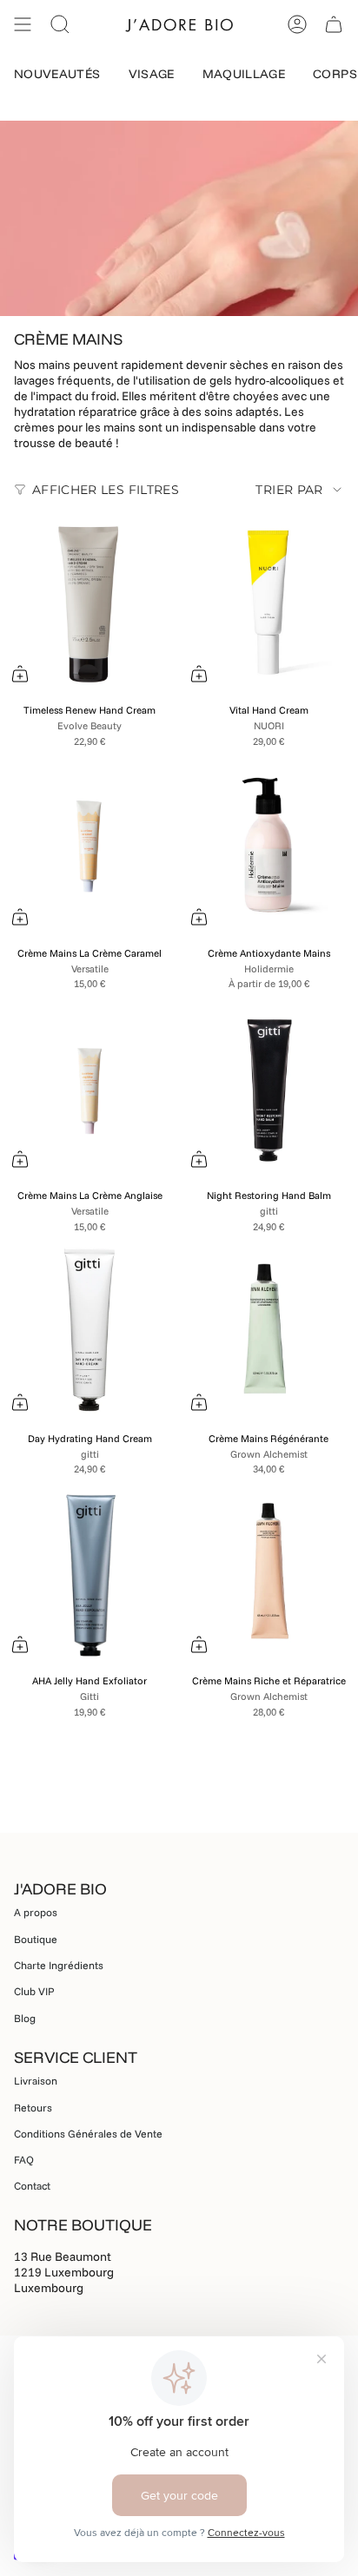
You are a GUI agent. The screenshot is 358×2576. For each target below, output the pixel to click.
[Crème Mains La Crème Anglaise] (89, 1090)
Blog (25, 2018)
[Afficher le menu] (23, 24)
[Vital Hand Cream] (268, 604)
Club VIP (34, 1991)
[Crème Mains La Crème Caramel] (89, 847)
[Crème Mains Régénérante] (268, 1333)
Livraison (36, 2081)
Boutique (36, 1939)
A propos (36, 1912)
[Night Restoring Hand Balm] (268, 1090)
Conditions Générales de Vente (88, 2134)
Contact (32, 2186)
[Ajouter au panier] (20, 674)
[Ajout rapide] (199, 917)
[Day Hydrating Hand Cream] (89, 1333)
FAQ (24, 2160)
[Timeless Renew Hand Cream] (89, 604)
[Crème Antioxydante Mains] (268, 847)
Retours (33, 2108)
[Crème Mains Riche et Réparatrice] (268, 1575)
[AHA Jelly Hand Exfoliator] (89, 1575)
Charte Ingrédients (59, 1965)
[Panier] (334, 24)
